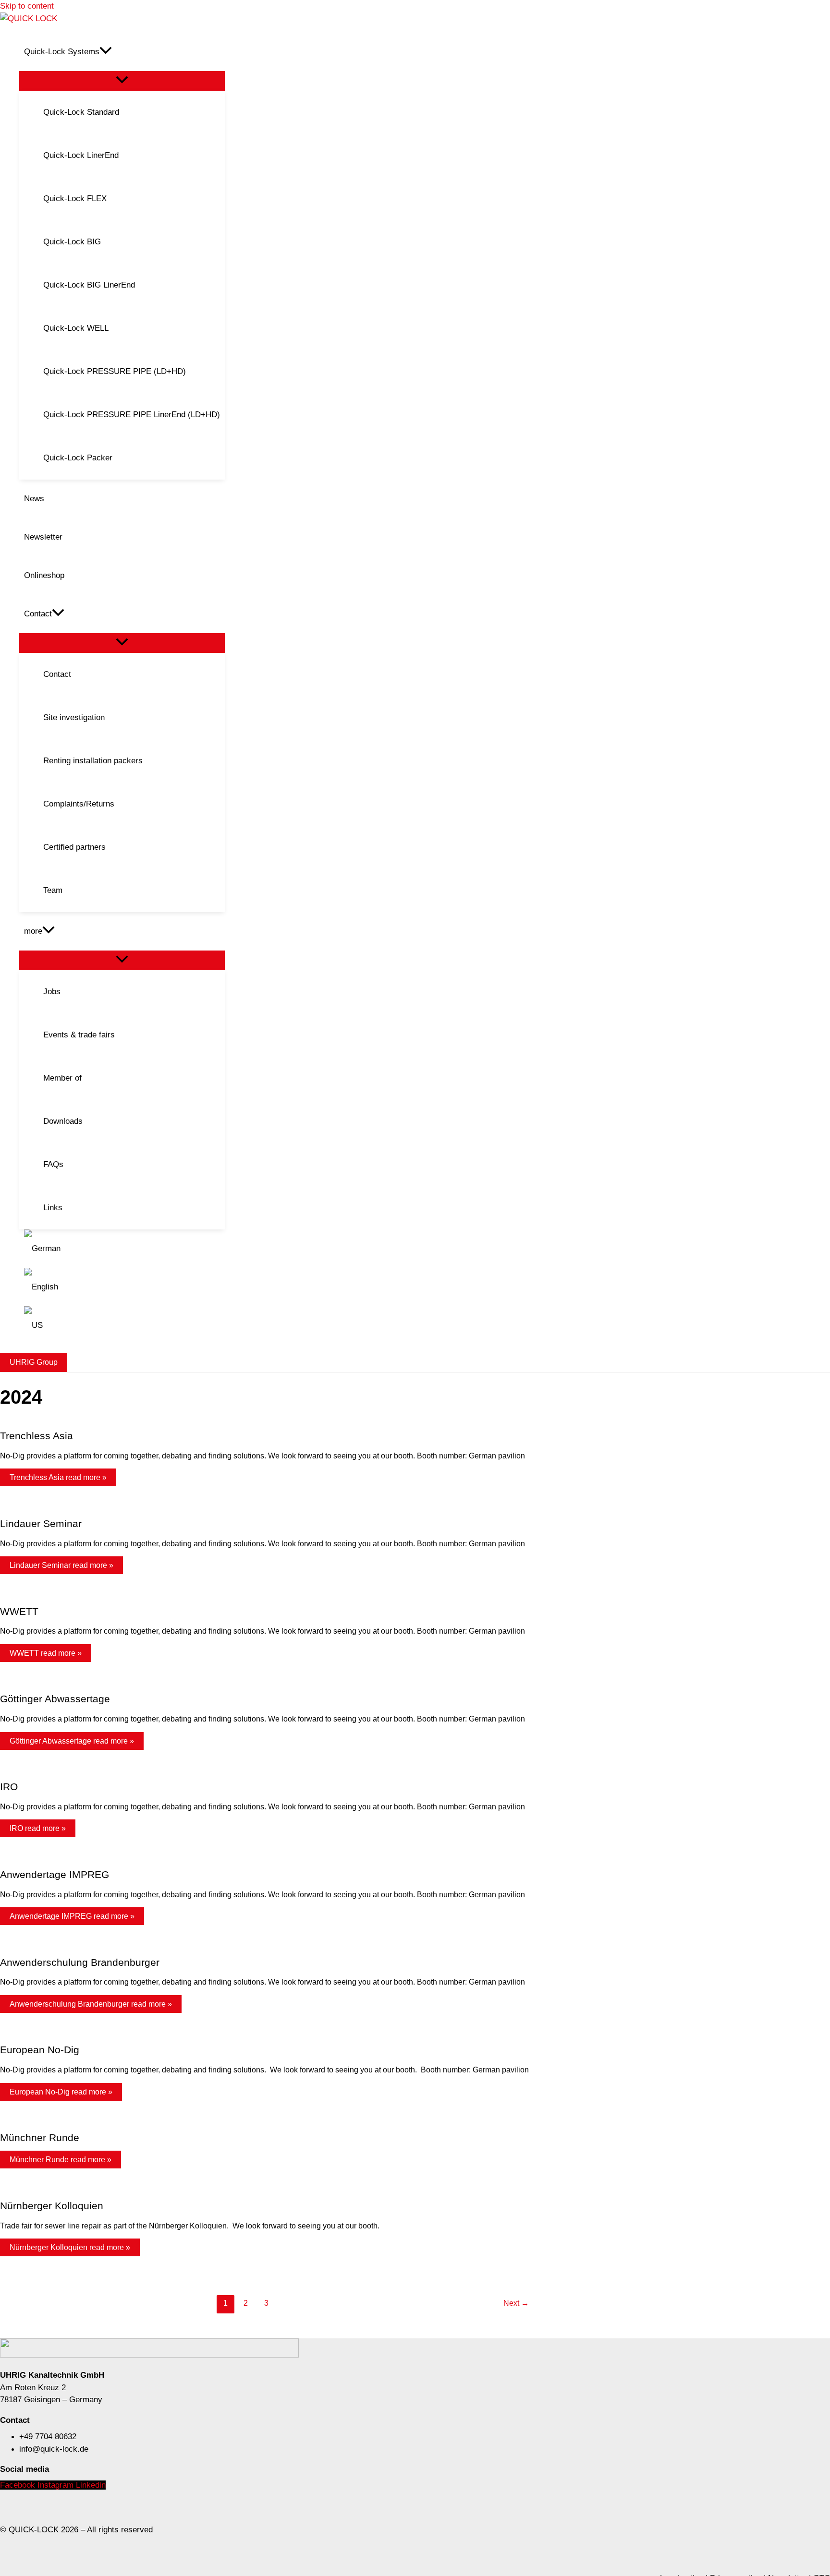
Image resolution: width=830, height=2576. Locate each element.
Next (516, 2303)
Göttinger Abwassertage (55, 1699)
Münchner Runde (40, 2137)
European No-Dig (40, 2050)
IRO (9, 1787)
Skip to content (27, 6)
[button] (106, 52)
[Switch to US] (122, 1325)
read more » (58, 1477)
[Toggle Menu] (122, 80)
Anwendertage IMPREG (55, 1874)
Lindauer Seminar (41, 1523)
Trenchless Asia (37, 1436)
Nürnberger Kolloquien (52, 2206)
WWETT (19, 1611)
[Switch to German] (122, 1249)
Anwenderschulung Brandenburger (80, 1962)
